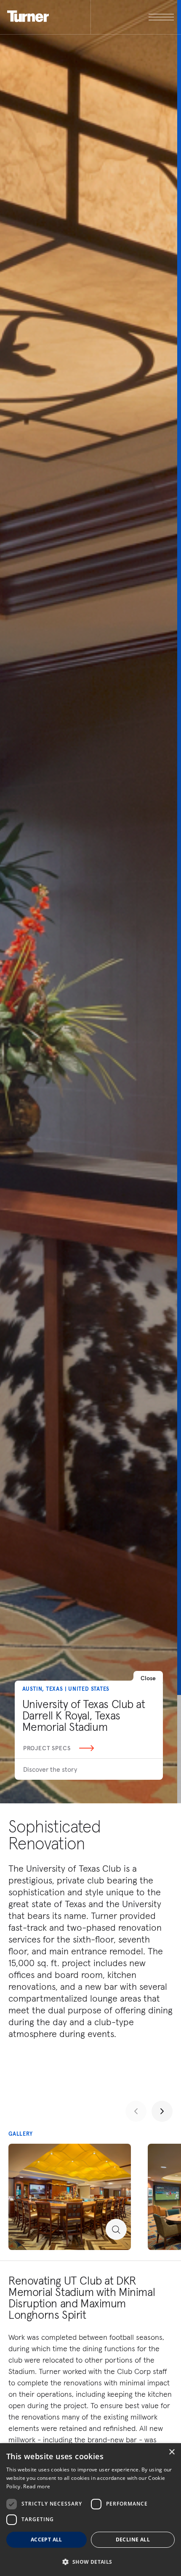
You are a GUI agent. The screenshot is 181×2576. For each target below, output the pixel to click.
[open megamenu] (132, 17)
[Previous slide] (136, 2111)
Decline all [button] (133, 2540)
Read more (37, 2486)
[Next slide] (162, 2111)
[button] (90, 2561)
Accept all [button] (47, 2540)
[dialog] (90, 2510)
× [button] (172, 2452)
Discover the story (50, 1769)
